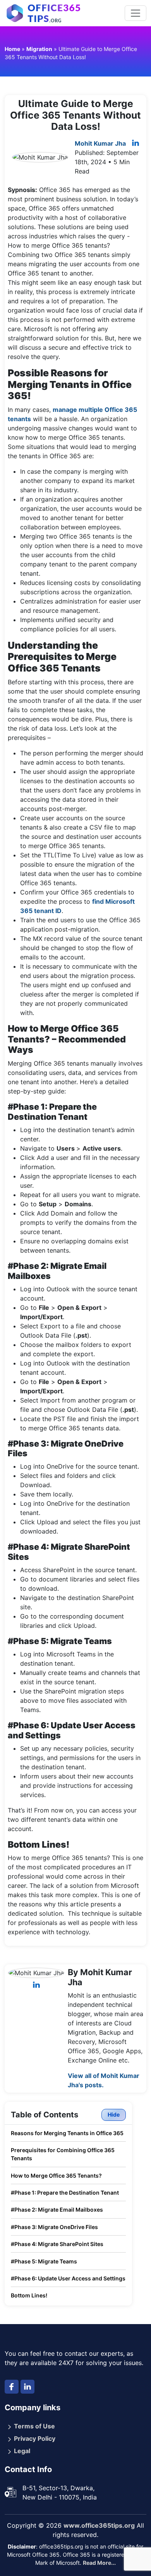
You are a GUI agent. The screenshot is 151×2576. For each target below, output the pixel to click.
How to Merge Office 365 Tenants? (56, 2176)
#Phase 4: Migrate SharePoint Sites (57, 2244)
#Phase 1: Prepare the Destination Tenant (65, 2193)
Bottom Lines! (29, 2295)
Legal (22, 2451)
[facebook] (12, 2387)
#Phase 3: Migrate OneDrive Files (54, 2227)
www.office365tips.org (99, 2525)
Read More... (99, 2563)
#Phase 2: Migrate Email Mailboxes (57, 2210)
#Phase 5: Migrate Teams (44, 2261)
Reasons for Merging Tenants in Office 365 (67, 2133)
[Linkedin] (136, 143)
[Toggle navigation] (136, 13)
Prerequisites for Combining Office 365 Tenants (63, 2154)
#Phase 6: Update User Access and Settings (68, 2278)
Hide (114, 2114)
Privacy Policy (35, 2438)
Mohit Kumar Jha (100, 143)
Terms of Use (34, 2426)
